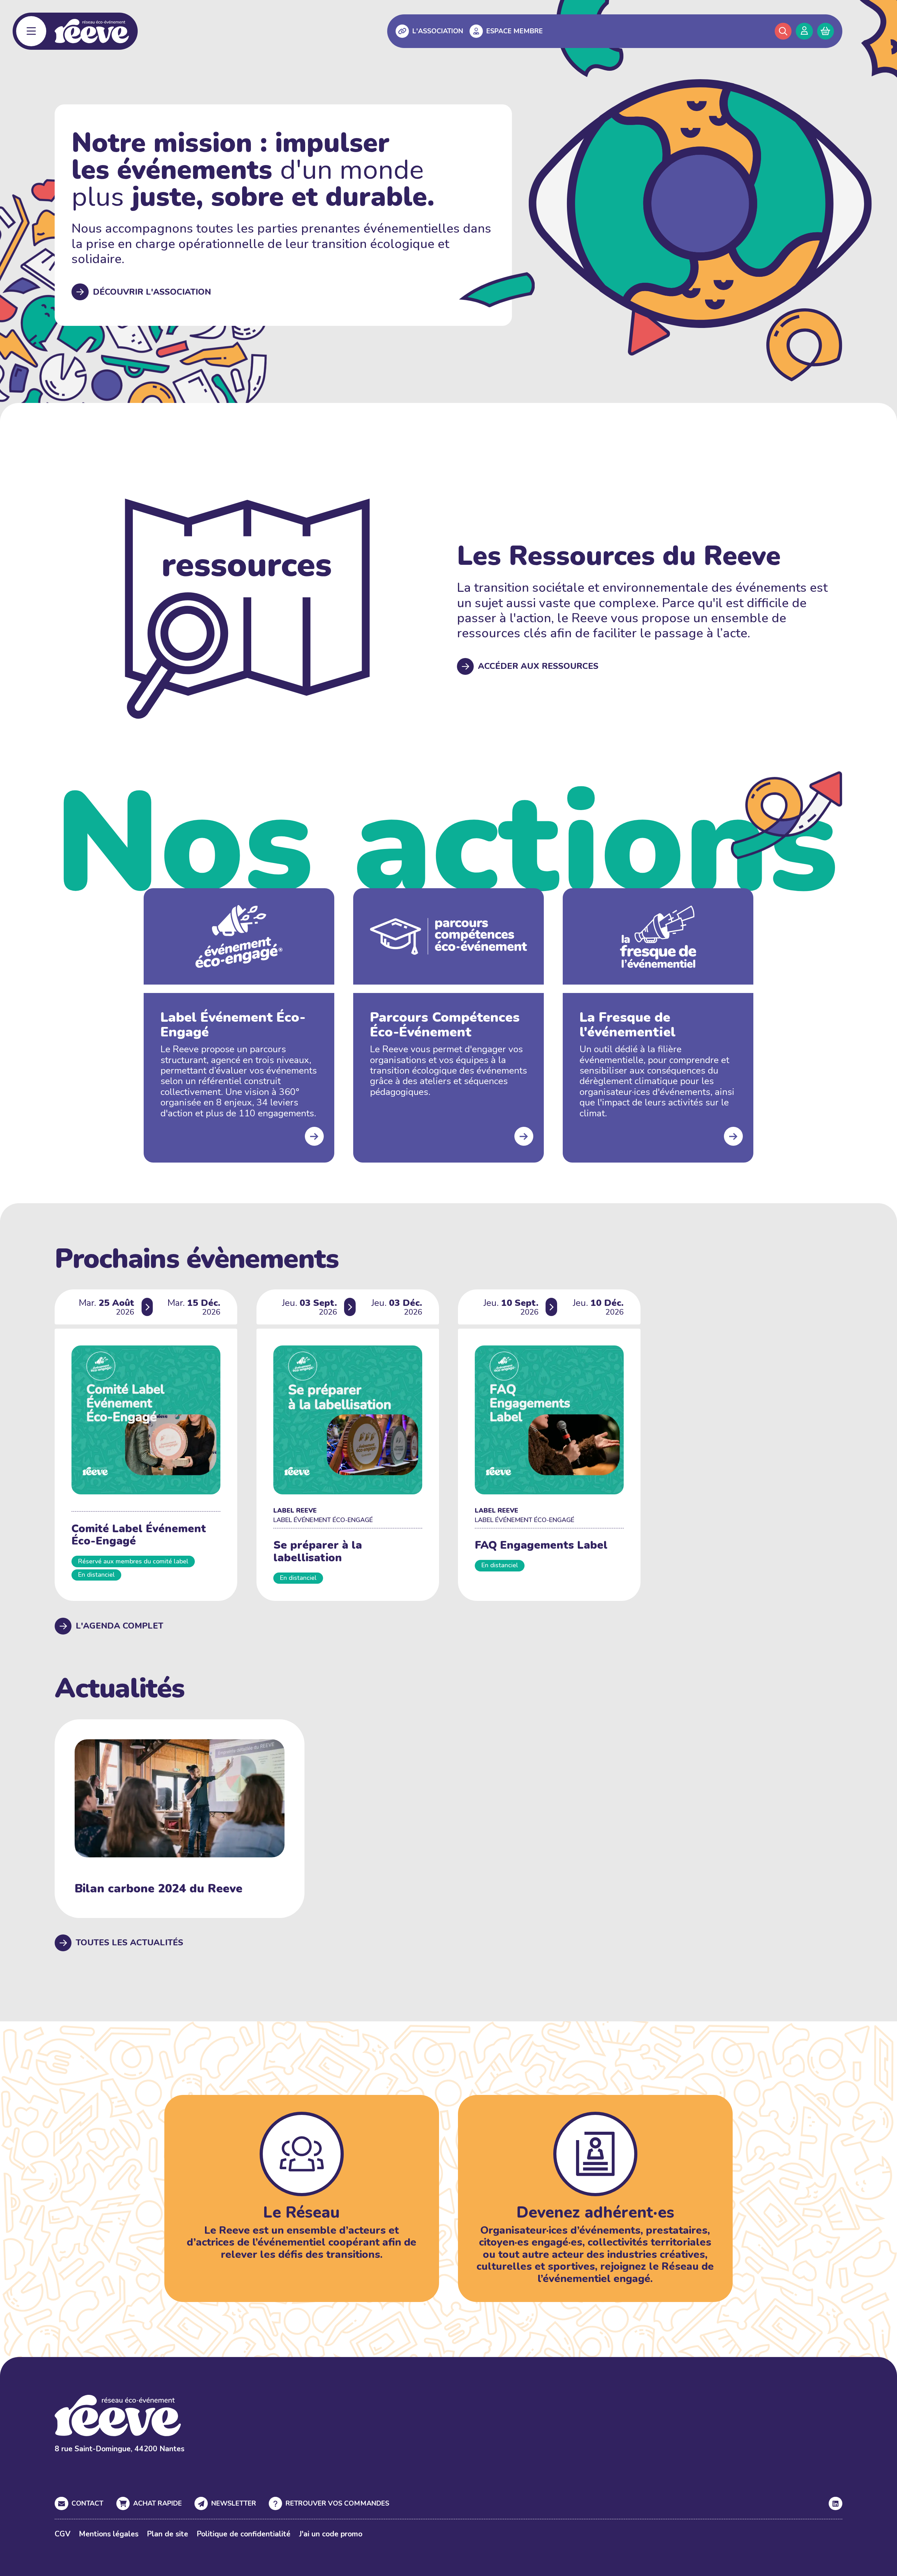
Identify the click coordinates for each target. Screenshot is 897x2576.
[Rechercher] (783, 31)
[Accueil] (92, 31)
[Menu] (31, 31)
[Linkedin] (835, 2503)
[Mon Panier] (826, 31)
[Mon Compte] (804, 31)
